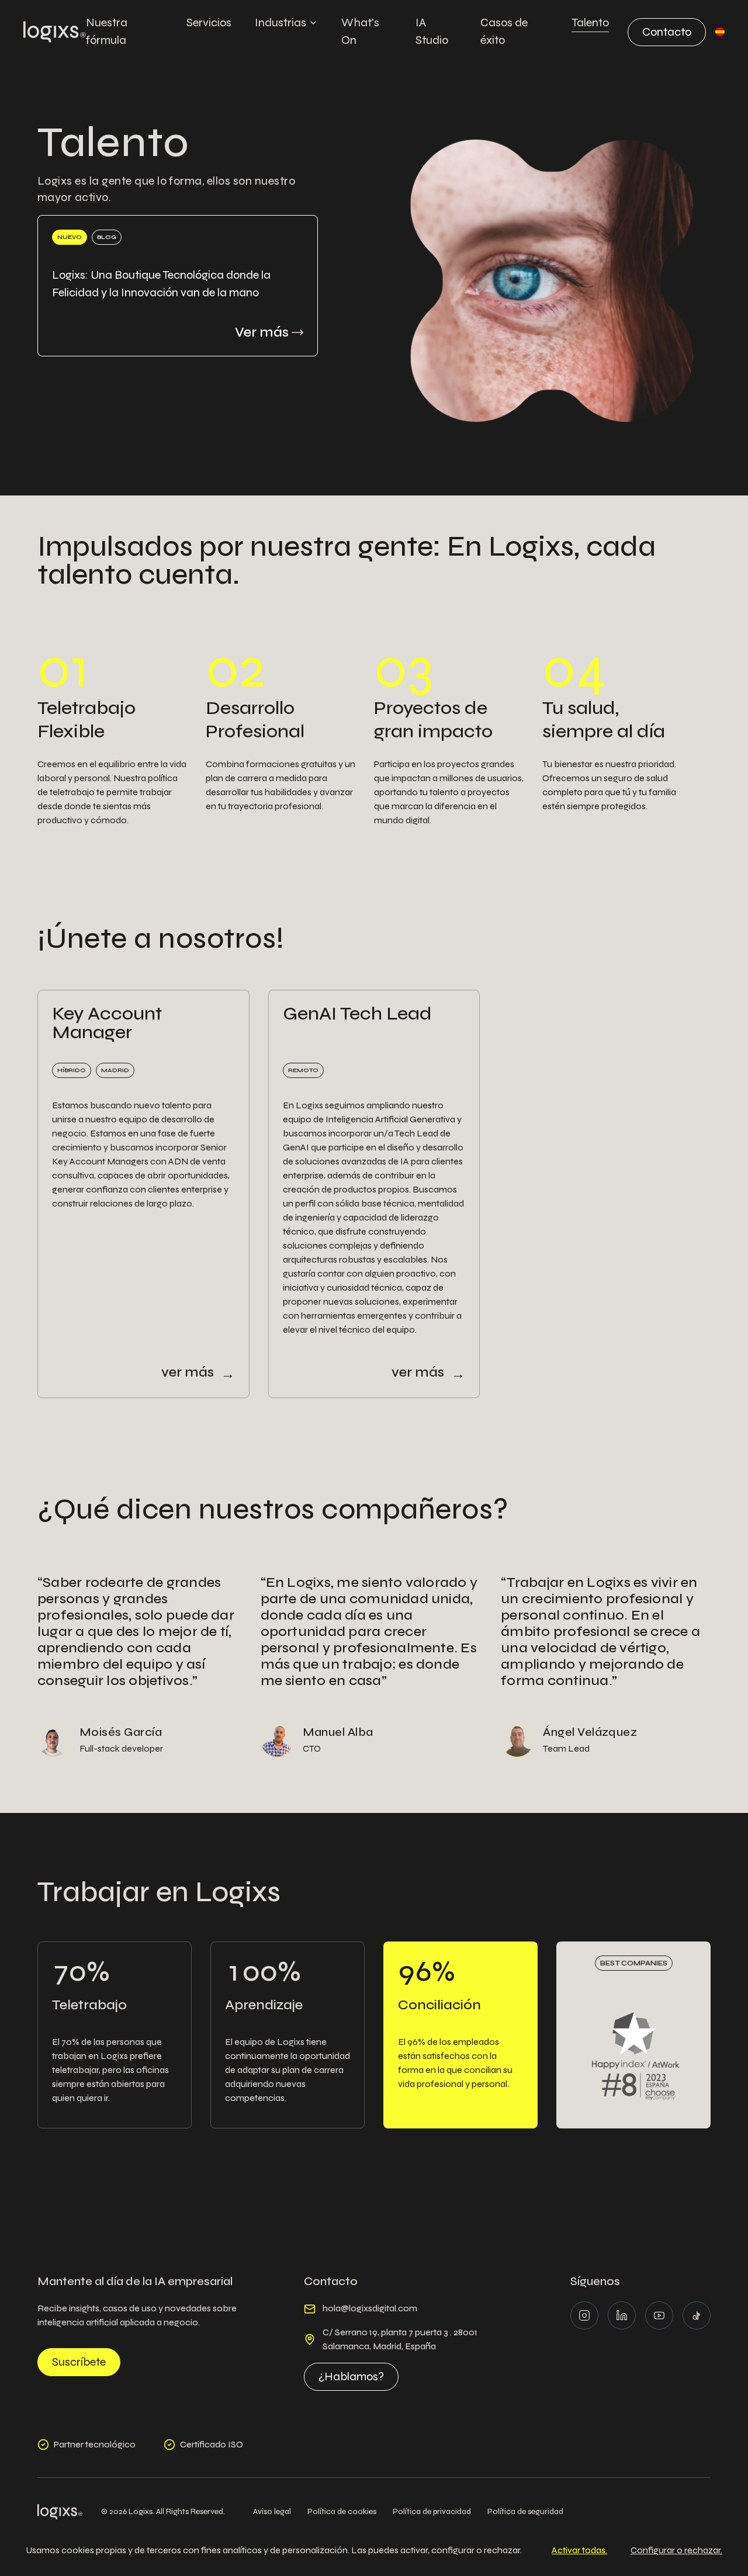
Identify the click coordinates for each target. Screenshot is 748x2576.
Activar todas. (579, 2550)
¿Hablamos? (351, 2376)
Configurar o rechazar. (676, 2550)
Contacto (667, 32)
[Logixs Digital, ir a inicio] (55, 32)
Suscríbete (79, 2362)
